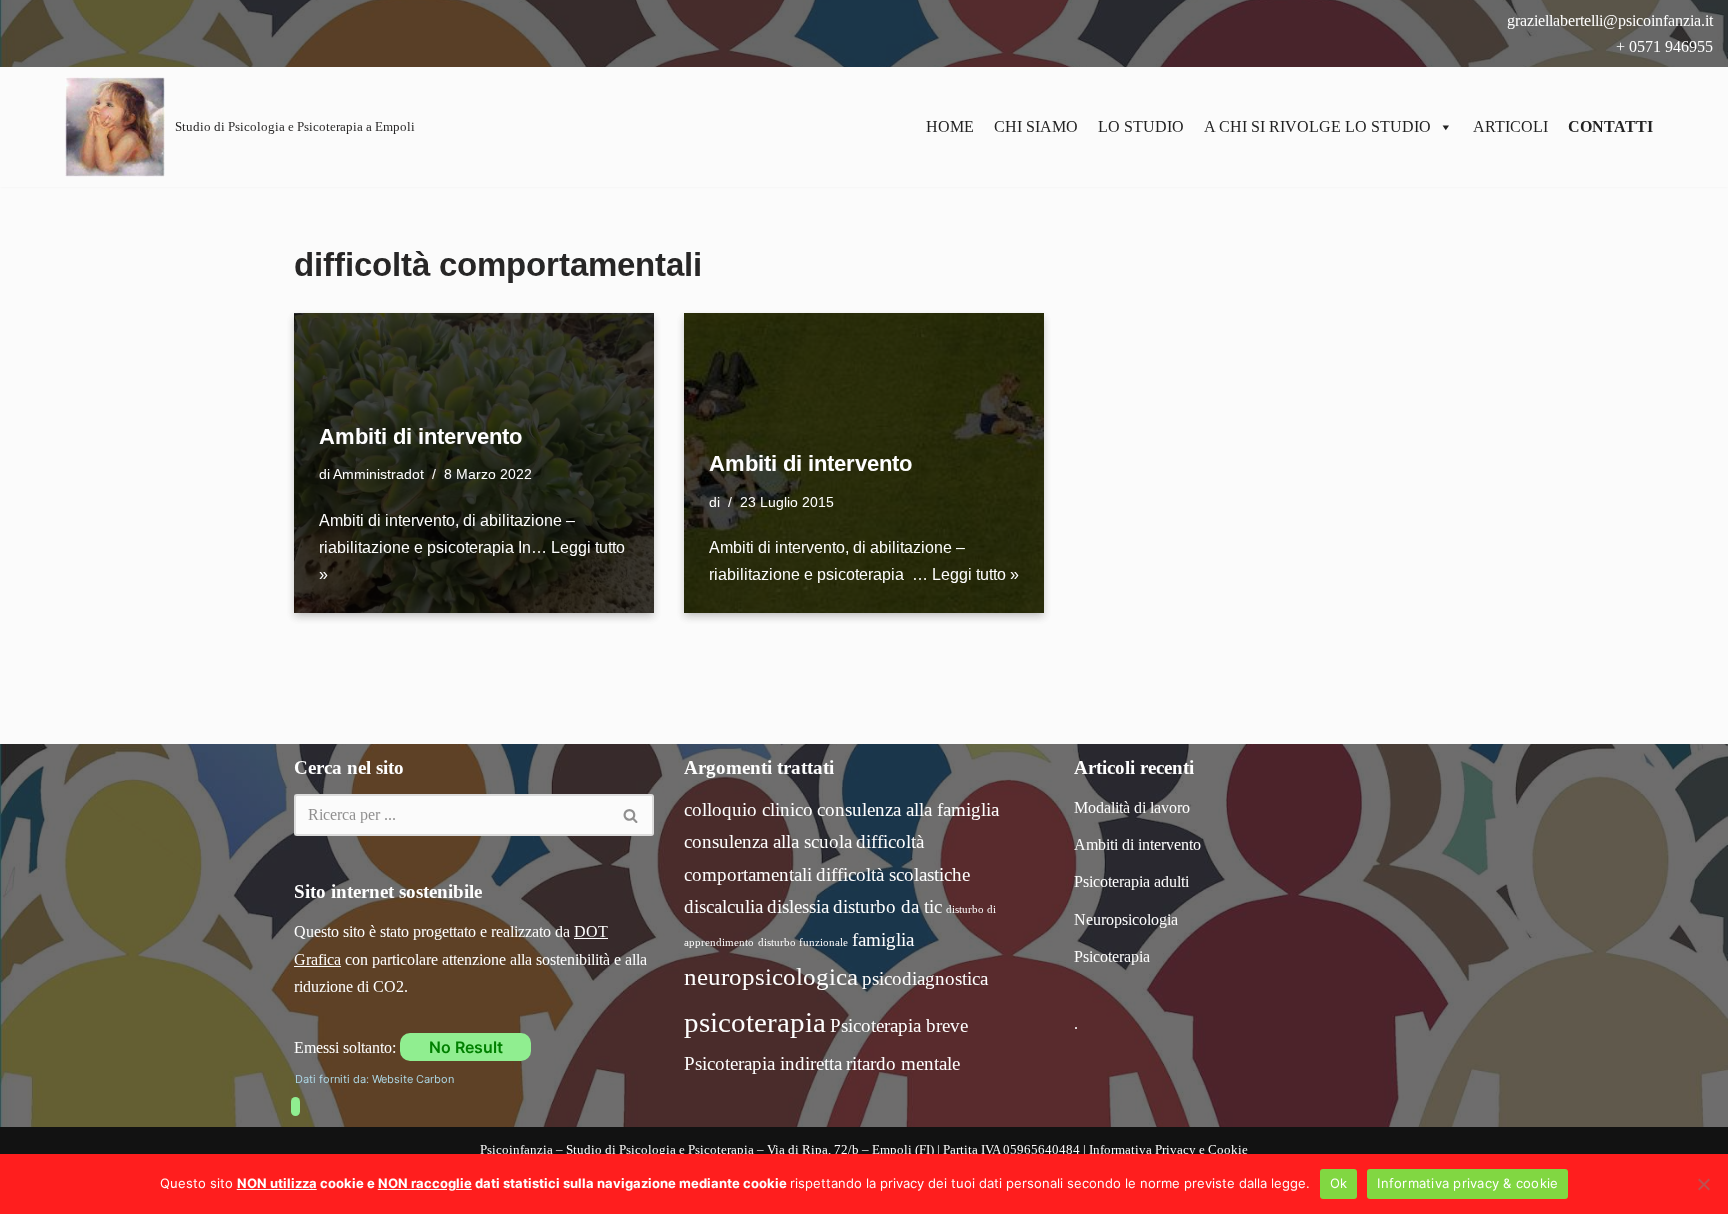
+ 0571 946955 (1662, 46)
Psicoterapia (1112, 956)
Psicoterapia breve (899, 1025)
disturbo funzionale (803, 942)
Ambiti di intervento (420, 436)
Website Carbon (413, 1079)
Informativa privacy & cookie (1467, 1183)
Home (950, 126)
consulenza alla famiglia (908, 809)
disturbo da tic (887, 906)
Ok (1339, 1183)
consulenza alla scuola (768, 841)
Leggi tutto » (975, 574)
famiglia (883, 939)
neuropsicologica (771, 976)
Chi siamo (1036, 126)
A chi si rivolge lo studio (1317, 126)
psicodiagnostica (925, 978)
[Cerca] (631, 815)
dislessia (798, 906)
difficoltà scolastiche (893, 874)
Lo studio (1141, 126)
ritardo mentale (903, 1063)
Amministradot (378, 474)
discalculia (723, 906)
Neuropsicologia (1126, 919)
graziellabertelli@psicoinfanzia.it (1608, 20)
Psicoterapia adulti (1131, 881)
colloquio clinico (748, 809)
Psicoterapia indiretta (763, 1063)
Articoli (1510, 126)
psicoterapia (755, 1022)
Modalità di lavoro (1132, 807)
